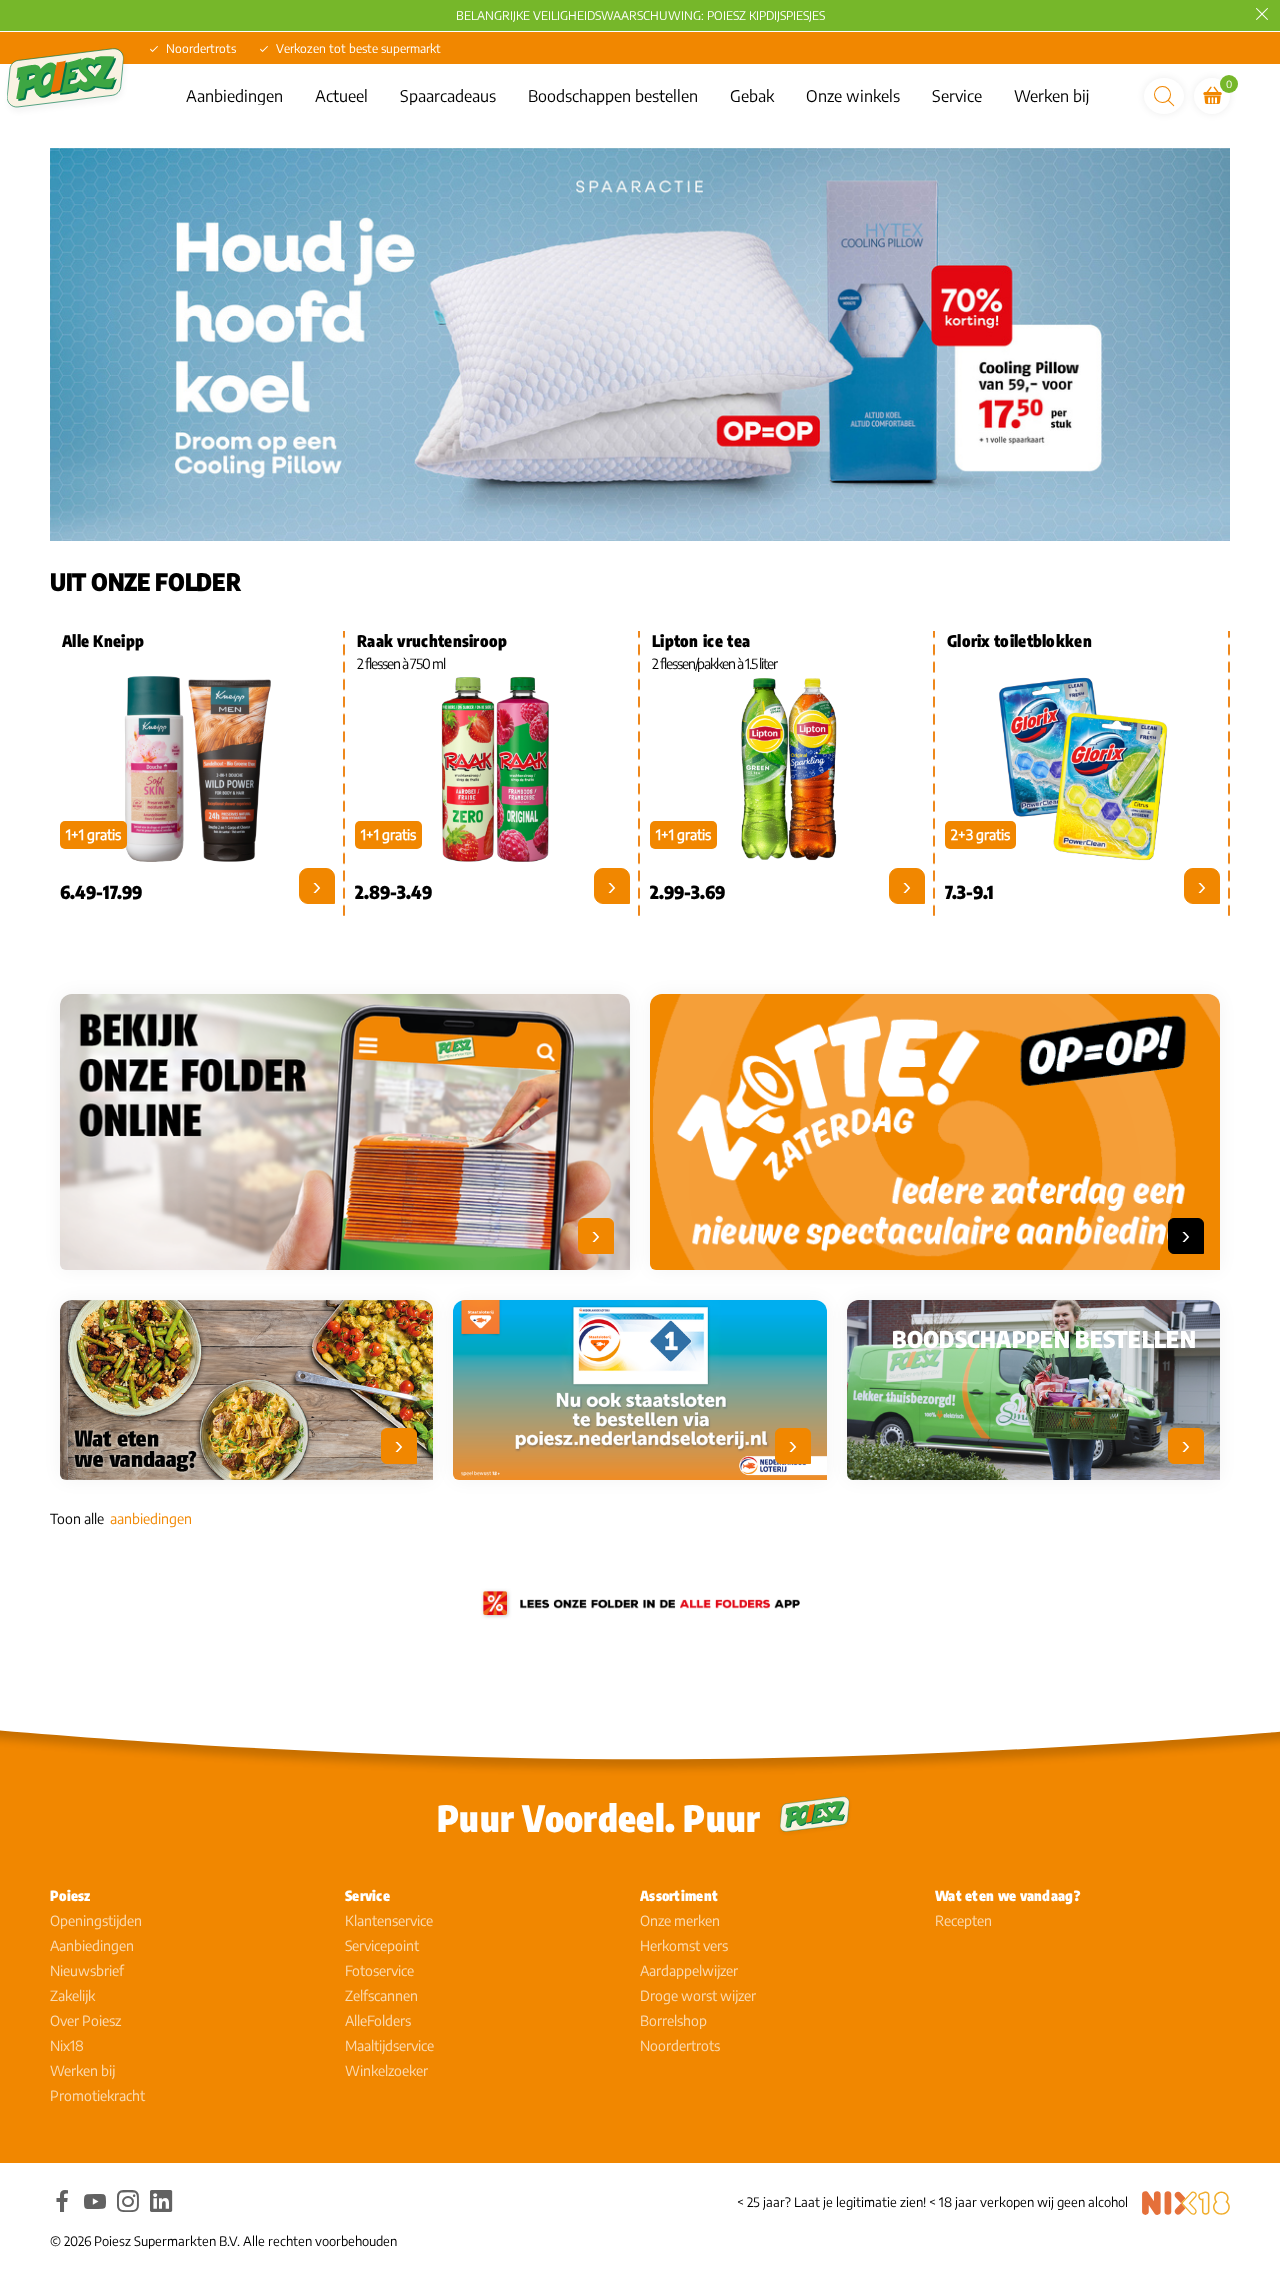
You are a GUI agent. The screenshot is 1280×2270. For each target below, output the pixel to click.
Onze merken (680, 1920)
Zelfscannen (381, 1995)
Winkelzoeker (386, 2070)
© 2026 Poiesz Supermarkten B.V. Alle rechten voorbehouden (223, 2241)
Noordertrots (680, 2045)
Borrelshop (673, 2020)
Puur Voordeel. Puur (599, 1817)
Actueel (341, 96)
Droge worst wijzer (698, 1995)
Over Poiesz (85, 2020)
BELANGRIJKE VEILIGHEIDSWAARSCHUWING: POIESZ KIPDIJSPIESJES (640, 15)
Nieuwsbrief (87, 1970)
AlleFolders (378, 2020)
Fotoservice (379, 1970)
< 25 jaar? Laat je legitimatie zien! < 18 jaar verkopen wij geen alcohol (932, 2202)
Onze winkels (853, 96)
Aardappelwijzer (689, 1970)
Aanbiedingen (234, 96)
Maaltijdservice (389, 2045)
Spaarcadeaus (448, 96)
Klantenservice (389, 1920)
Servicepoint (382, 1945)
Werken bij (1051, 96)
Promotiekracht (97, 2095)
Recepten (963, 1920)
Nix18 (67, 2045)
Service (957, 96)
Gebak (752, 96)
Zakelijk (72, 1995)
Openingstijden (96, 1920)
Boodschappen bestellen (613, 96)
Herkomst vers (684, 1945)
